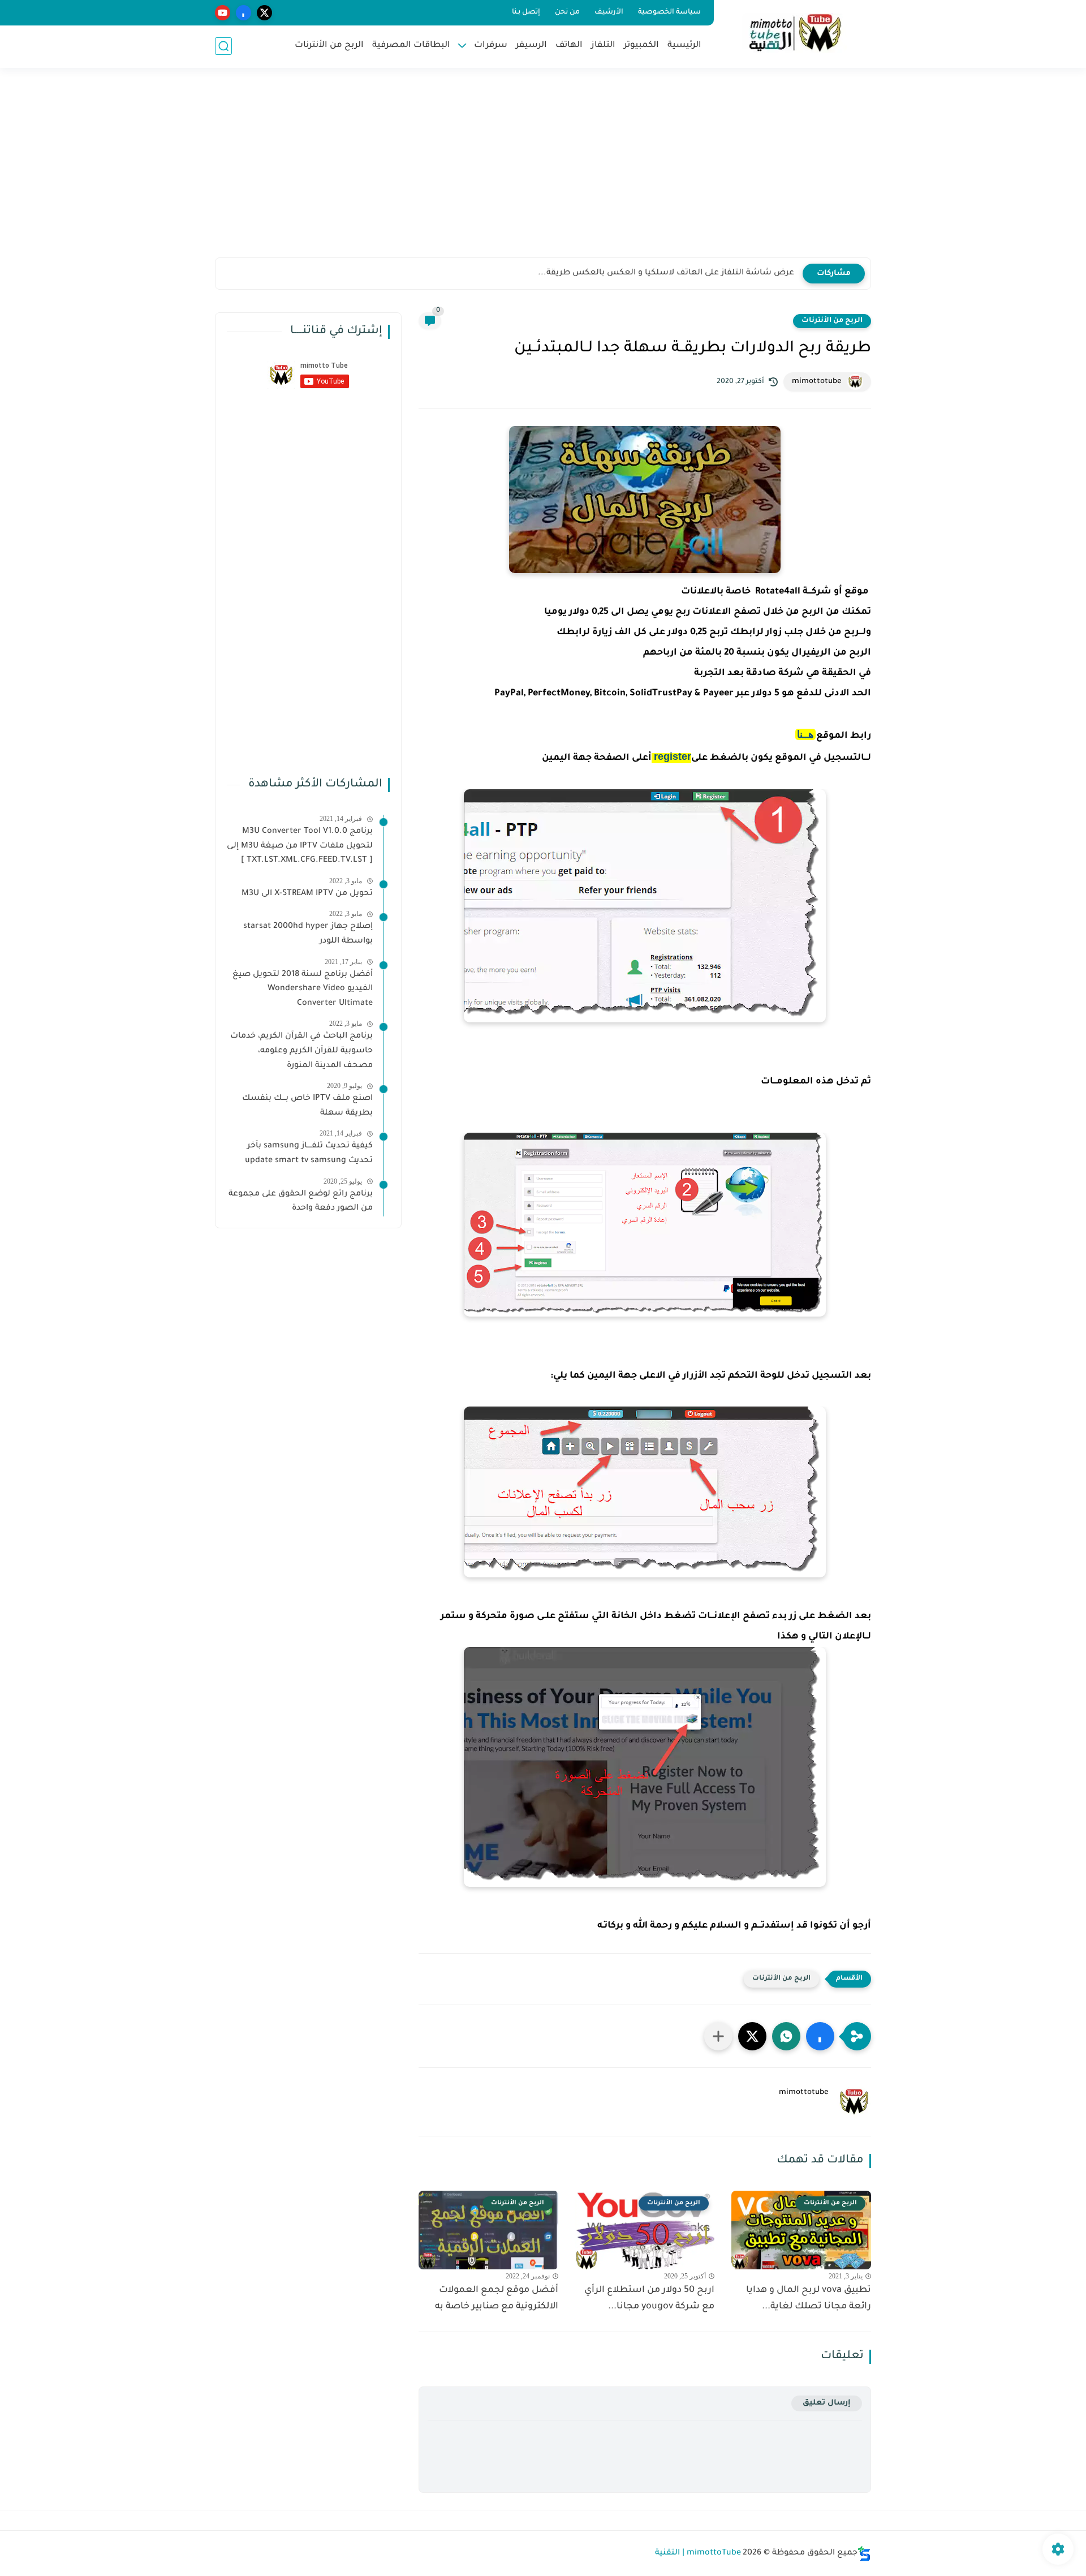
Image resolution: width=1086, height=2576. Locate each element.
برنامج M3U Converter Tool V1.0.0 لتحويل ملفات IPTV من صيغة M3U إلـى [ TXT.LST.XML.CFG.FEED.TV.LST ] (300, 846)
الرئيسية (684, 46)
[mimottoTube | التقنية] (795, 33)
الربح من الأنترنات (329, 46)
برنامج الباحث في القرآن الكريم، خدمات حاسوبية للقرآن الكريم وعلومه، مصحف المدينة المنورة (301, 1051)
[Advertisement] (543, 170)
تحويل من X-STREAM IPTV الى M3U (307, 894)
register (673, 756)
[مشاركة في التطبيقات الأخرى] (718, 2036)
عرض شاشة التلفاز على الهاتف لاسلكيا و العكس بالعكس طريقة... (666, 273)
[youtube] (223, 13)
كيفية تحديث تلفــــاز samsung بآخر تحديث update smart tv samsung (309, 1154)
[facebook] (244, 13)
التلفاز (603, 46)
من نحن (567, 12)
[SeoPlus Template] (864, 2554)
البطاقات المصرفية (411, 46)
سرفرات (491, 46)
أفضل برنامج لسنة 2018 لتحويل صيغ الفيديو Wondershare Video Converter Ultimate (303, 989)
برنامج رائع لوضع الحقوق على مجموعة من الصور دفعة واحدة (301, 1202)
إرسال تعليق (827, 2403)
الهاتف (569, 46)
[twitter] (264, 13)
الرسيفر (531, 46)
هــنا (805, 734)
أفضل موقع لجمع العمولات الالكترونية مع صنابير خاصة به (497, 2298)
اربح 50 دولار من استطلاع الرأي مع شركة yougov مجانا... (649, 2298)
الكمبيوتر (641, 46)
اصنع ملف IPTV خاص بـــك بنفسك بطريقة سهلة (307, 1106)
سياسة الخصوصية (669, 12)
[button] (820, 2036)
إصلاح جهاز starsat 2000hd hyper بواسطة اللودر (308, 934)
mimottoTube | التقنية (698, 2553)
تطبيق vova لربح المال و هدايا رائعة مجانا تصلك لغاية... (809, 2298)
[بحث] (223, 46)
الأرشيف (609, 12)
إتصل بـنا (526, 12)
